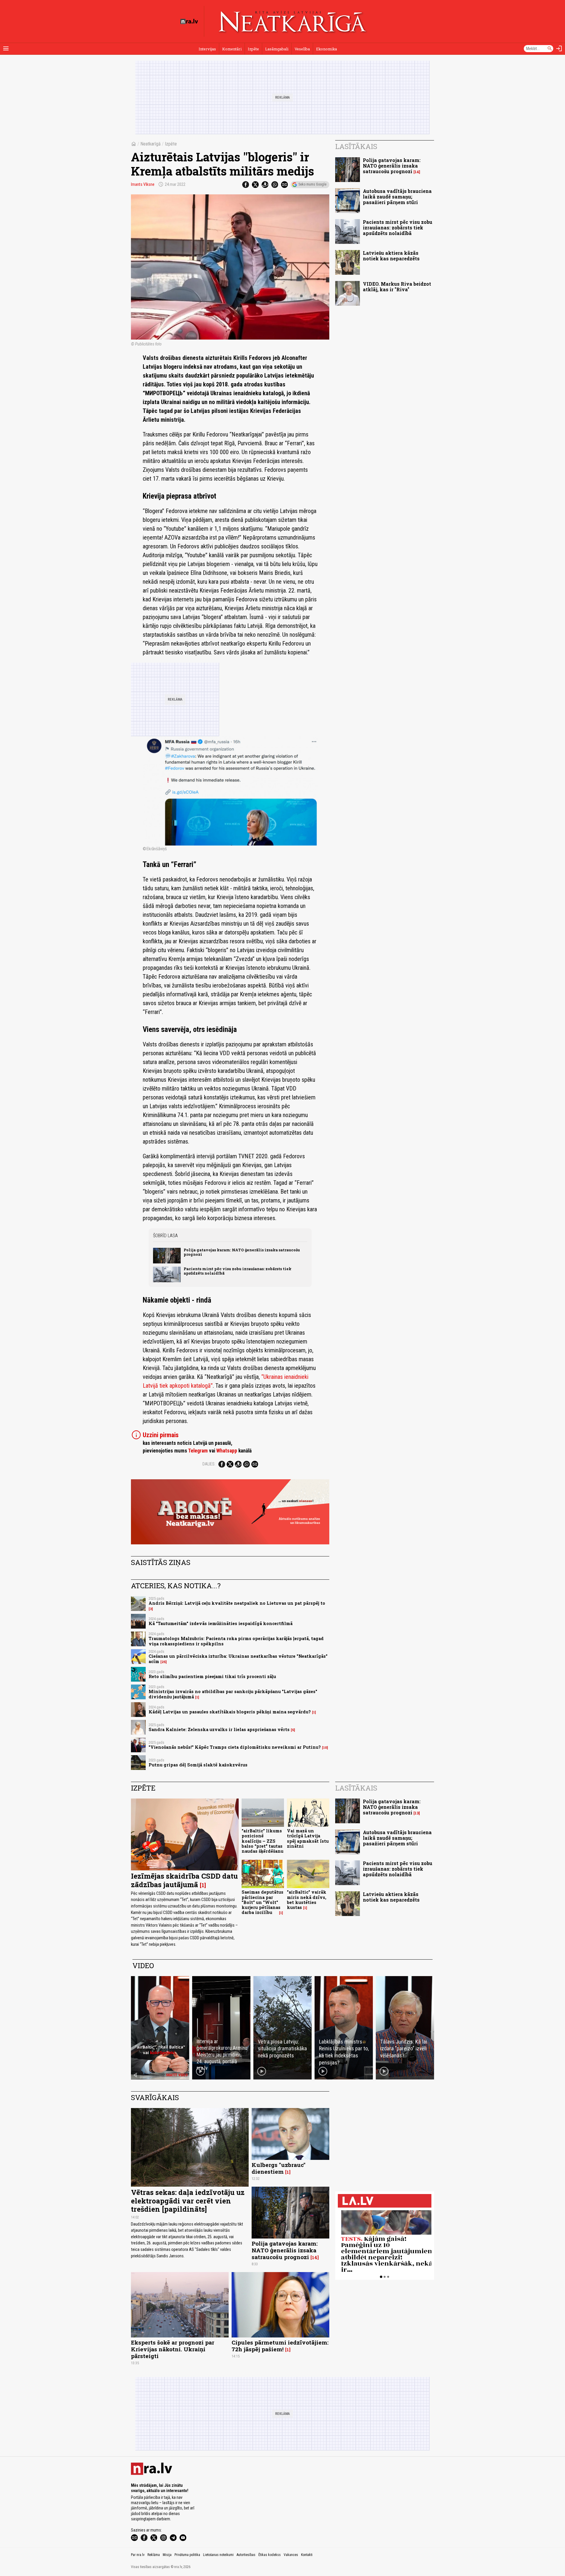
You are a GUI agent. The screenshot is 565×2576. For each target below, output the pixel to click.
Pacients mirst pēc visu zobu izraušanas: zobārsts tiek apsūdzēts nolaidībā (237, 1271)
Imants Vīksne (143, 184)
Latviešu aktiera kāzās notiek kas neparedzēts (391, 256)
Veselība (302, 49)
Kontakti (307, 2555)
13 (417, 1813)
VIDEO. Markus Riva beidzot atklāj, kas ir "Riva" (397, 287)
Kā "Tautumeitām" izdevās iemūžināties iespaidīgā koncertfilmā (221, 1623)
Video (143, 1965)
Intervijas (207, 49)
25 (164, 1662)
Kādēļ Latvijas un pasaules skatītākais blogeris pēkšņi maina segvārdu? (230, 1712)
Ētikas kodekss (270, 2555)
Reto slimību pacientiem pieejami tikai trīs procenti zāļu (212, 1676)
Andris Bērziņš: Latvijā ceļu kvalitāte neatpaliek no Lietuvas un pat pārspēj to (237, 1603)
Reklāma (154, 2555)
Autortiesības (246, 2555)
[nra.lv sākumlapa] (189, 21)
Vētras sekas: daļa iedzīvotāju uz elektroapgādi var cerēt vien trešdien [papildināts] (188, 2201)
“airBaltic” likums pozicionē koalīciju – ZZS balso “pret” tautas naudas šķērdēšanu (262, 1841)
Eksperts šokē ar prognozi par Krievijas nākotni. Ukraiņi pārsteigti (173, 2349)
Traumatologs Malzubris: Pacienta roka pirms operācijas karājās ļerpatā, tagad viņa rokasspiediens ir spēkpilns (236, 1641)
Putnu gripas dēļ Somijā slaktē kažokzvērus (198, 1765)
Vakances (291, 2555)
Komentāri (232, 49)
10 (325, 1748)
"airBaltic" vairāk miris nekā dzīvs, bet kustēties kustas (307, 1900)
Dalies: (209, 1464)
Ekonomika (326, 49)
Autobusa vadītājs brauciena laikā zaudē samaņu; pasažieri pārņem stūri (397, 197)
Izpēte (253, 49)
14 (417, 172)
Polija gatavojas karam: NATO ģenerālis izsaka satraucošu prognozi (242, 1252)
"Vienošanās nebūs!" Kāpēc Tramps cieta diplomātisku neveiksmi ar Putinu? (235, 1747)
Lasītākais (356, 146)
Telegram (198, 1451)
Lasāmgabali (277, 49)
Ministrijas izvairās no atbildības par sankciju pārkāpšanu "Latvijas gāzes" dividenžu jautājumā (233, 1694)
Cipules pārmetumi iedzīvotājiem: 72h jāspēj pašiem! (280, 2346)
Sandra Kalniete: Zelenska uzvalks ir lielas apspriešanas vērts (219, 1729)
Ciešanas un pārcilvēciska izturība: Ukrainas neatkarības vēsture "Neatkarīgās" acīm (238, 1659)
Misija (167, 2555)
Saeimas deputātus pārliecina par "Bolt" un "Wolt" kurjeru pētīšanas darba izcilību (262, 1902)
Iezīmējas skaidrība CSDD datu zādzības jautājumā (184, 1880)
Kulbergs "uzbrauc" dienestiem (279, 2168)
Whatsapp (227, 1451)
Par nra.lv (138, 2555)
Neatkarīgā (151, 144)
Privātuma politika (187, 2555)
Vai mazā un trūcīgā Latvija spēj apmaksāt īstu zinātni (308, 1838)
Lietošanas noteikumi (218, 2555)
